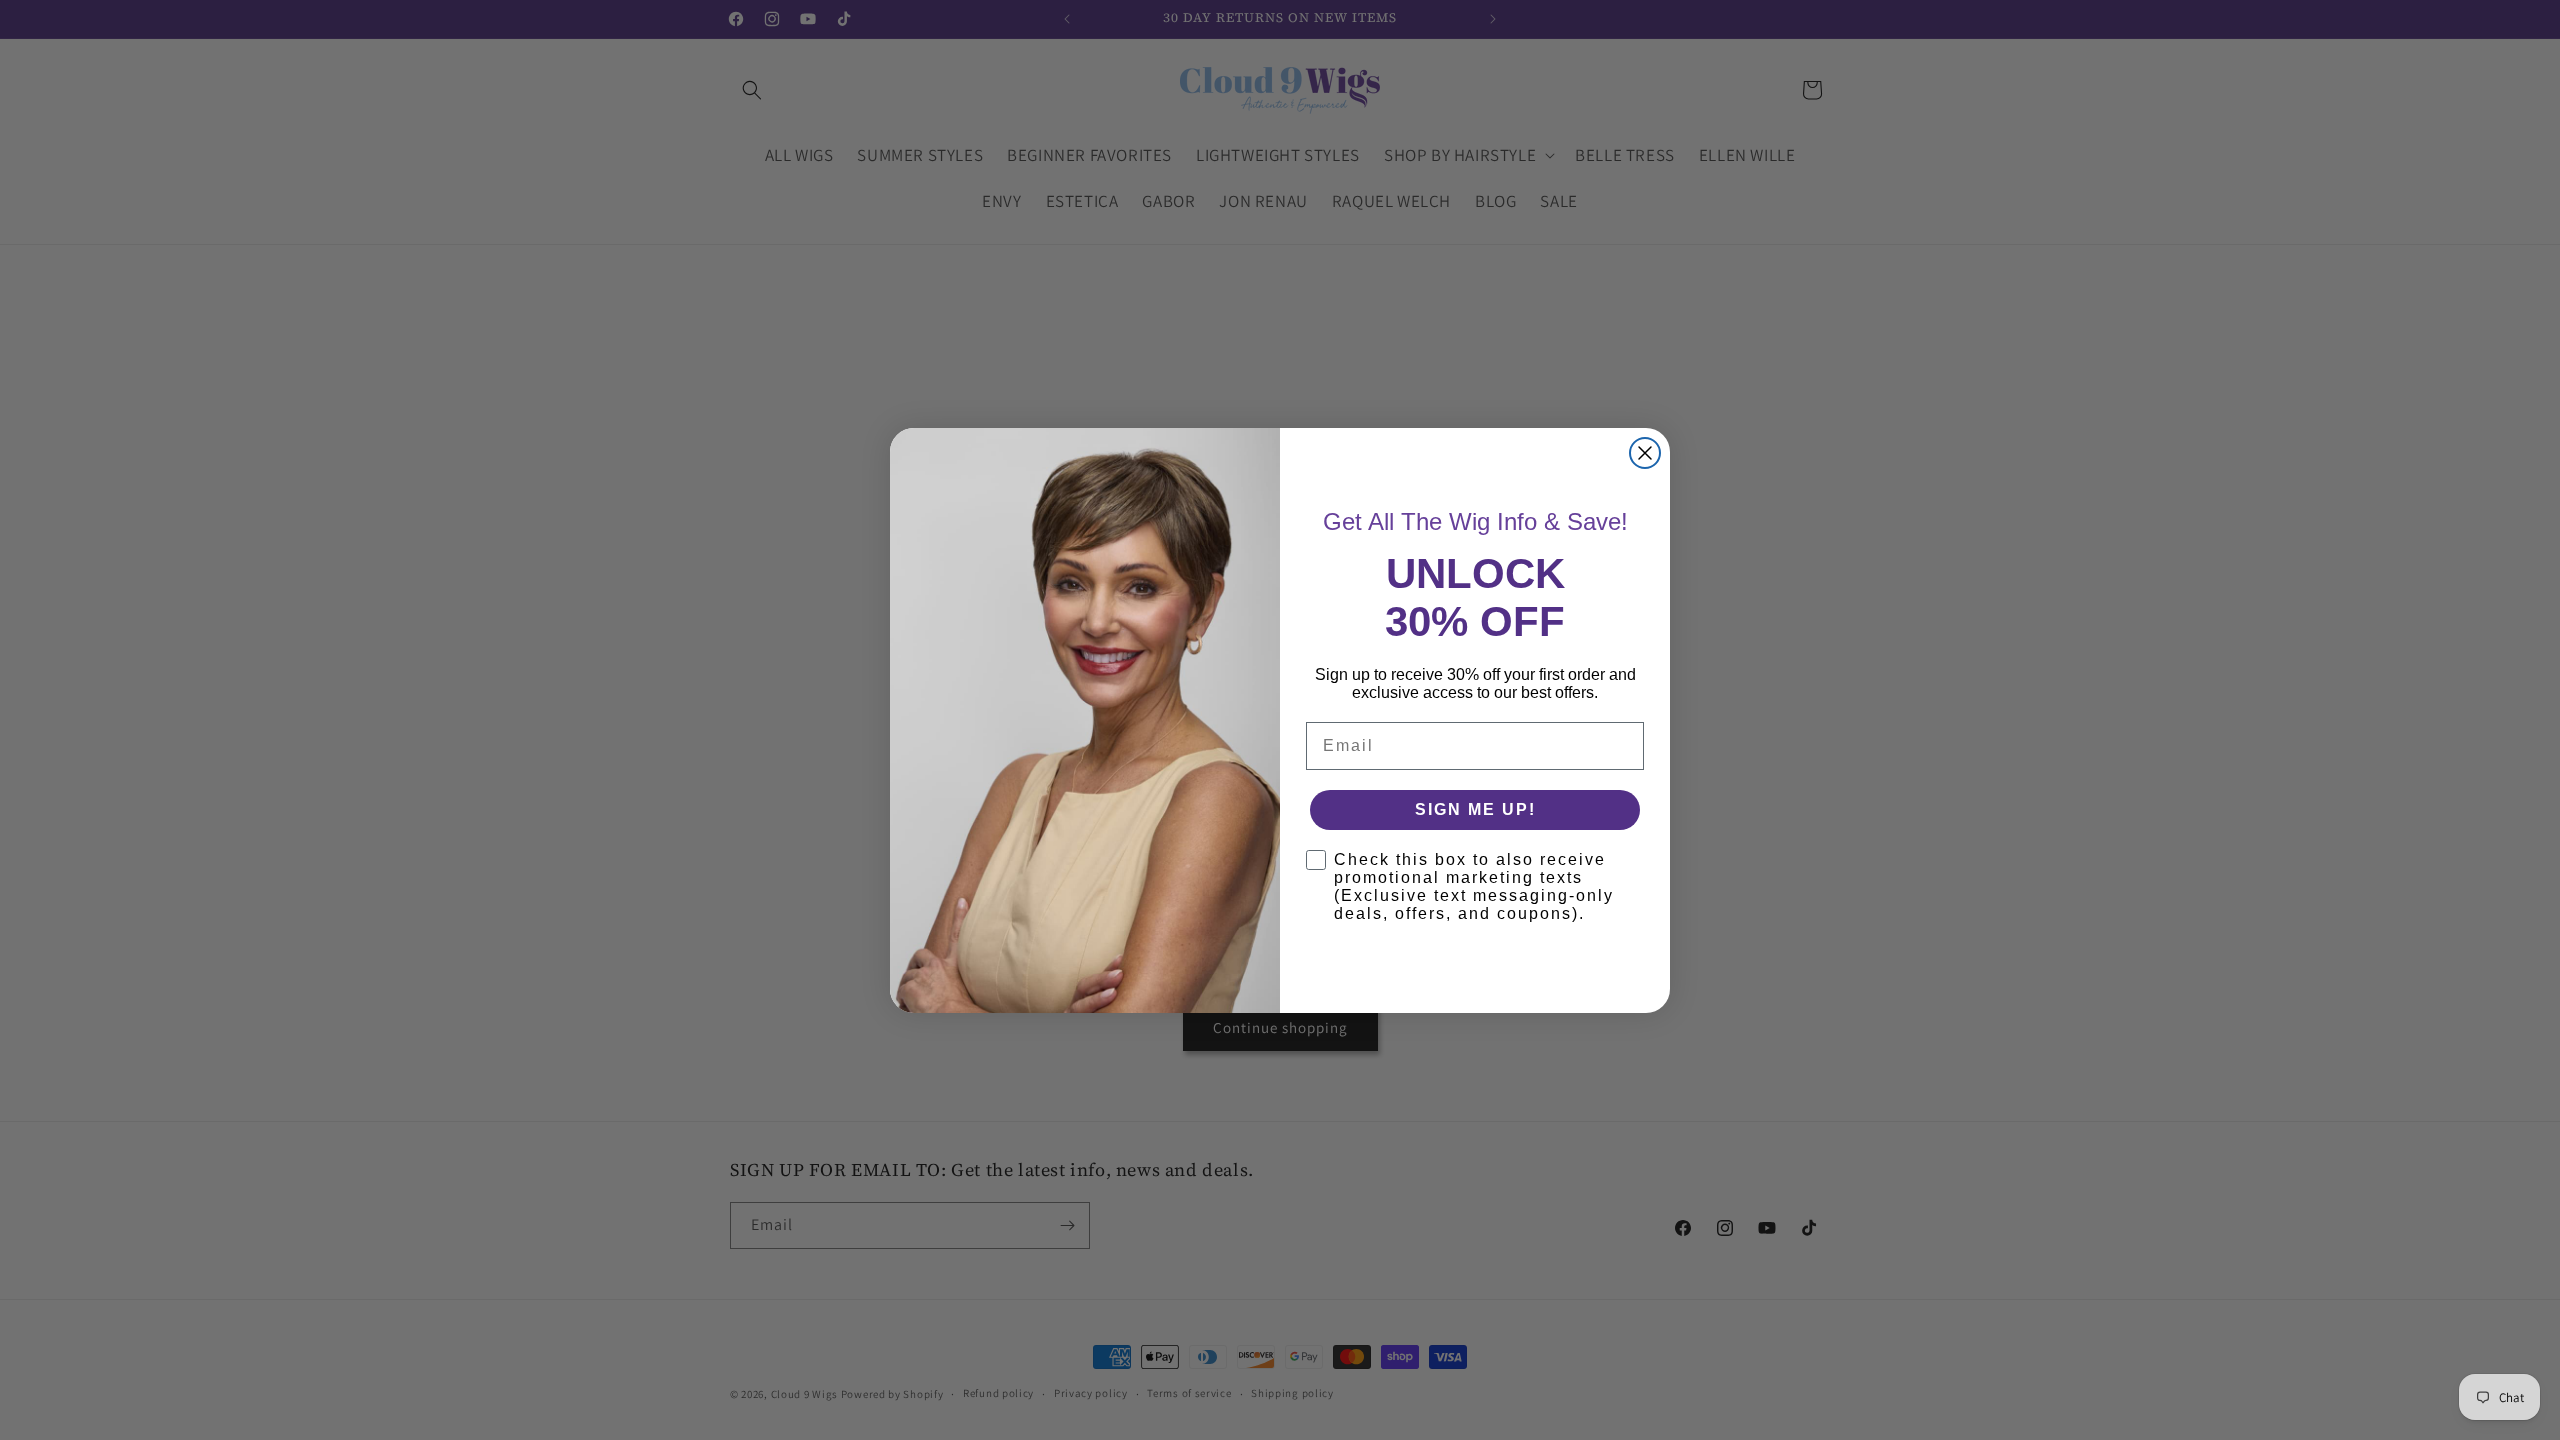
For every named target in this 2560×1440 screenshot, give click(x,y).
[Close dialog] (1645, 453)
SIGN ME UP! (1475, 809)
